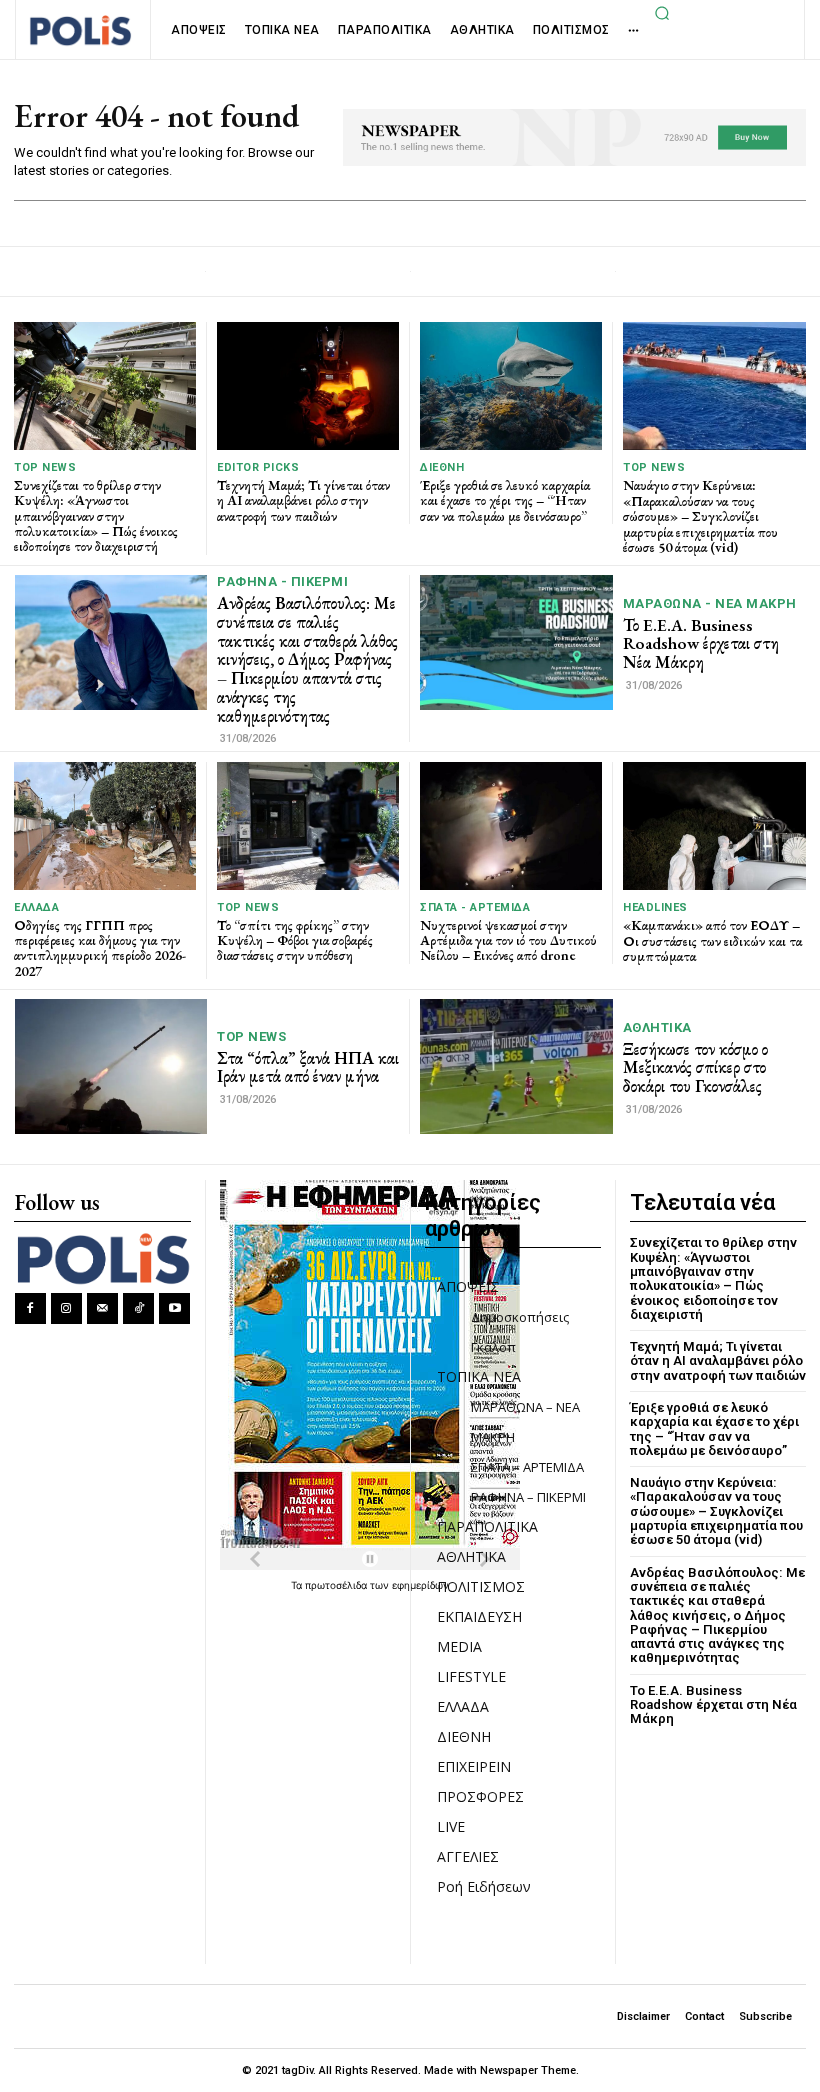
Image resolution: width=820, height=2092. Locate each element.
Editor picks (258, 467)
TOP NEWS (45, 467)
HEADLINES (655, 907)
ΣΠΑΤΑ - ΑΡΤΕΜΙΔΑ (475, 907)
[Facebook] (30, 1308)
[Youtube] (174, 1308)
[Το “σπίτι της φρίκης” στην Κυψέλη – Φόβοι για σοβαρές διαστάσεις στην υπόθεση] (308, 825)
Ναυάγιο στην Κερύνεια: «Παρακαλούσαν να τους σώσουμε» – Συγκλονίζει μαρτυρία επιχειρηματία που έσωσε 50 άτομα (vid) (700, 516)
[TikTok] (138, 1308)
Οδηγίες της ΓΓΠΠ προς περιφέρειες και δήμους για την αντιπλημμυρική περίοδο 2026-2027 (100, 948)
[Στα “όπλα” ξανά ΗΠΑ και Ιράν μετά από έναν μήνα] (111, 1066)
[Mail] (102, 1308)
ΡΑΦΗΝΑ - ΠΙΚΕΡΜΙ (282, 581)
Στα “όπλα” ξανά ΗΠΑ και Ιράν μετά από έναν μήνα (308, 1067)
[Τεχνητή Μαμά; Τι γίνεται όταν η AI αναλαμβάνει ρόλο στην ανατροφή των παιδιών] (308, 385)
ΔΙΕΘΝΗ (442, 467)
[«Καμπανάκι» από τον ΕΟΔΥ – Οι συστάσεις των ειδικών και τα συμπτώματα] (714, 826)
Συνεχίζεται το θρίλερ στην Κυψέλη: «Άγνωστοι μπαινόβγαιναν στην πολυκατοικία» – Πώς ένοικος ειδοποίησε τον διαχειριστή (96, 516)
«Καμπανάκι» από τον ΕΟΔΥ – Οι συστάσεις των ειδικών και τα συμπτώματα (712, 940)
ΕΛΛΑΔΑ (36, 907)
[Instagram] (66, 1308)
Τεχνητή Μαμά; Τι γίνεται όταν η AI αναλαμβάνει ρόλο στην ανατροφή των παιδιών (303, 500)
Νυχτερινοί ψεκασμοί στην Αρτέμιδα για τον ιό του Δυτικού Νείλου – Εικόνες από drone (508, 940)
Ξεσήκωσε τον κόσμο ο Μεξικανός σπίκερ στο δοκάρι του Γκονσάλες (695, 1067)
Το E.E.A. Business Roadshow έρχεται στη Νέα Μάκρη (701, 643)
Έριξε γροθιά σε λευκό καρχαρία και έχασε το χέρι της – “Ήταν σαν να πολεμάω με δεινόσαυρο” (505, 500)
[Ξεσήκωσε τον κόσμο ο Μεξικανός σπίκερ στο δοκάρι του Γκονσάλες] (516, 1066)
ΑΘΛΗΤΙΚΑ (657, 1027)
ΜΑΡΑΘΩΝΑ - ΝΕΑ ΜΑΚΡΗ (710, 603)
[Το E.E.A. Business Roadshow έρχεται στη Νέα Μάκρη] (516, 642)
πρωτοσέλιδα (337, 1585)
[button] (663, 13)
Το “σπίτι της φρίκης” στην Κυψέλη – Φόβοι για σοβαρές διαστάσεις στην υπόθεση (295, 940)
